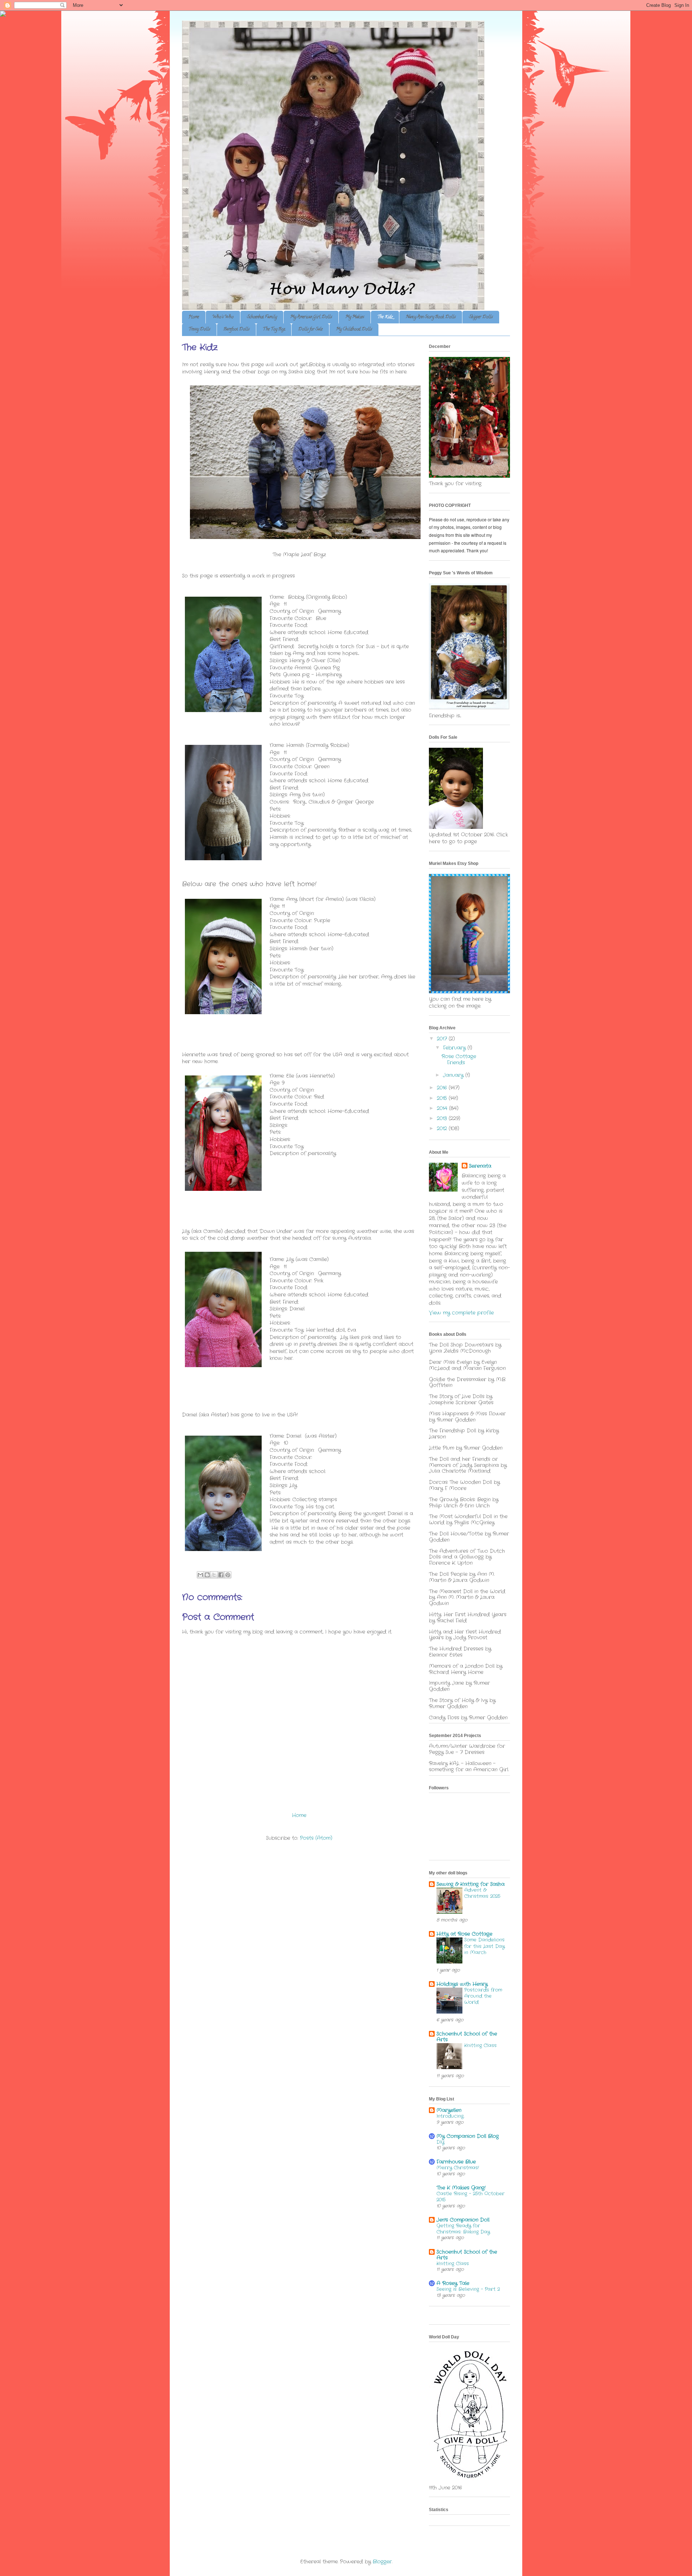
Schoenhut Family (262, 317)
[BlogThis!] (207, 1575)
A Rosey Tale (453, 2283)
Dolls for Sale (310, 329)
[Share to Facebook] (221, 1575)
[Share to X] (214, 1575)
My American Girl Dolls (311, 317)
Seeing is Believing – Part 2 (468, 2289)
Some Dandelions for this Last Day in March (484, 1946)
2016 (443, 1088)
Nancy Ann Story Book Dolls (431, 317)
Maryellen (449, 2110)
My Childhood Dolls (354, 329)
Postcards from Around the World (483, 1996)
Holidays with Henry (462, 1984)
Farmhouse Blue (456, 2162)
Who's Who (223, 317)
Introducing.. (450, 2116)
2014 (443, 1108)
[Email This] (200, 1575)
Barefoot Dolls (236, 329)
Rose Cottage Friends (459, 1059)
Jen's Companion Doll (463, 2220)
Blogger (382, 2562)
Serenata (480, 1166)
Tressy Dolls (199, 329)
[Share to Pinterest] (228, 1575)
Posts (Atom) (316, 1838)
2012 (443, 1128)
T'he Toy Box (274, 329)
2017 (443, 1039)
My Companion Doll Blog (468, 2136)
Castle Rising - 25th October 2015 (471, 2197)
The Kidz (385, 317)
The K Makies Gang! (461, 2188)
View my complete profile (461, 1313)
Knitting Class (480, 2045)
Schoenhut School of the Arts (467, 2037)
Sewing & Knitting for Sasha (471, 1884)
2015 (443, 1098)
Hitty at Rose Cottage (464, 1934)
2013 (443, 1118)
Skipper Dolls (481, 317)
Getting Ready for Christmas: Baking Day (463, 2229)
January (454, 1075)
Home (194, 317)
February (455, 1048)
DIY (440, 2142)
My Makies (355, 317)
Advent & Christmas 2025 (482, 1893)
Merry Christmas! (458, 2168)
